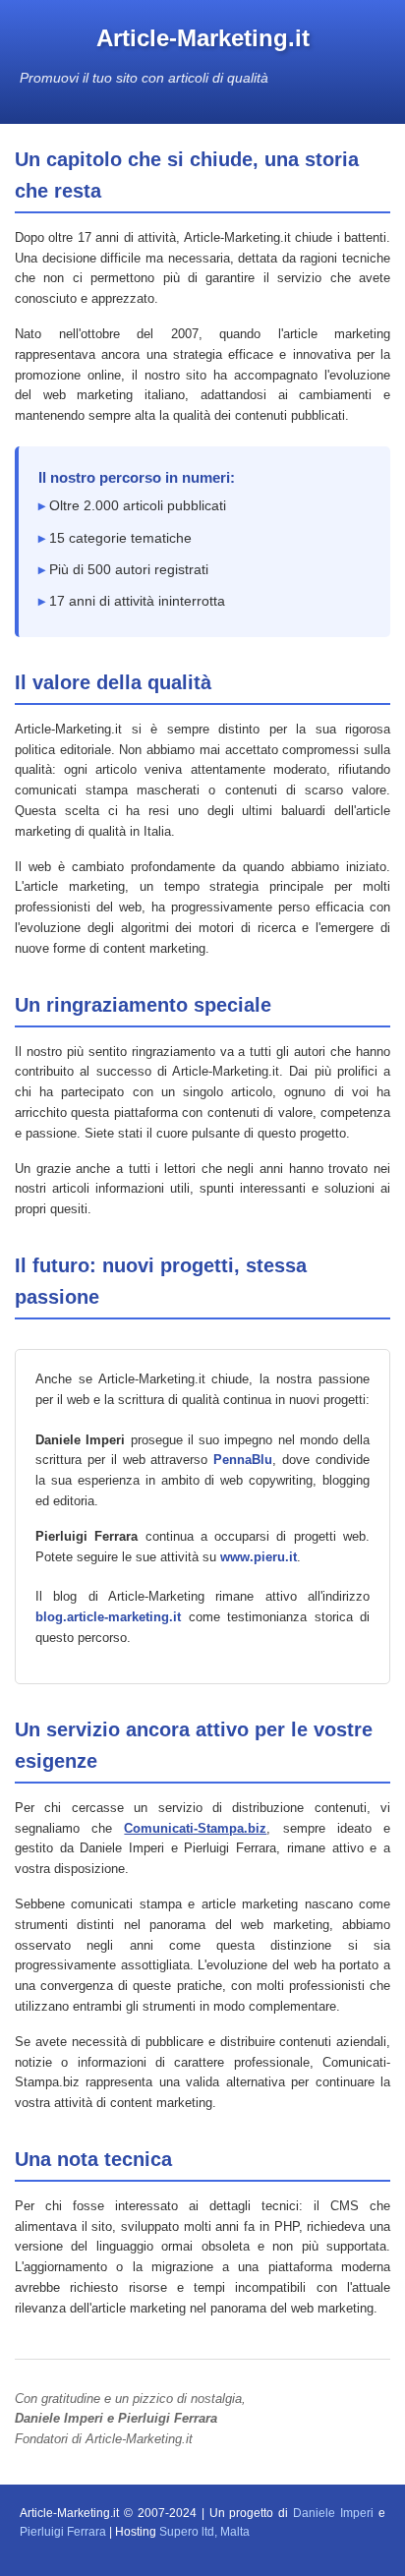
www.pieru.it (259, 1557)
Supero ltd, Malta (204, 2532)
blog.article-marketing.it (108, 1617)
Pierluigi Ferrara (63, 2532)
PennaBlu (243, 1460)
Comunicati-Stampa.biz (195, 1828)
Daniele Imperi (333, 2513)
